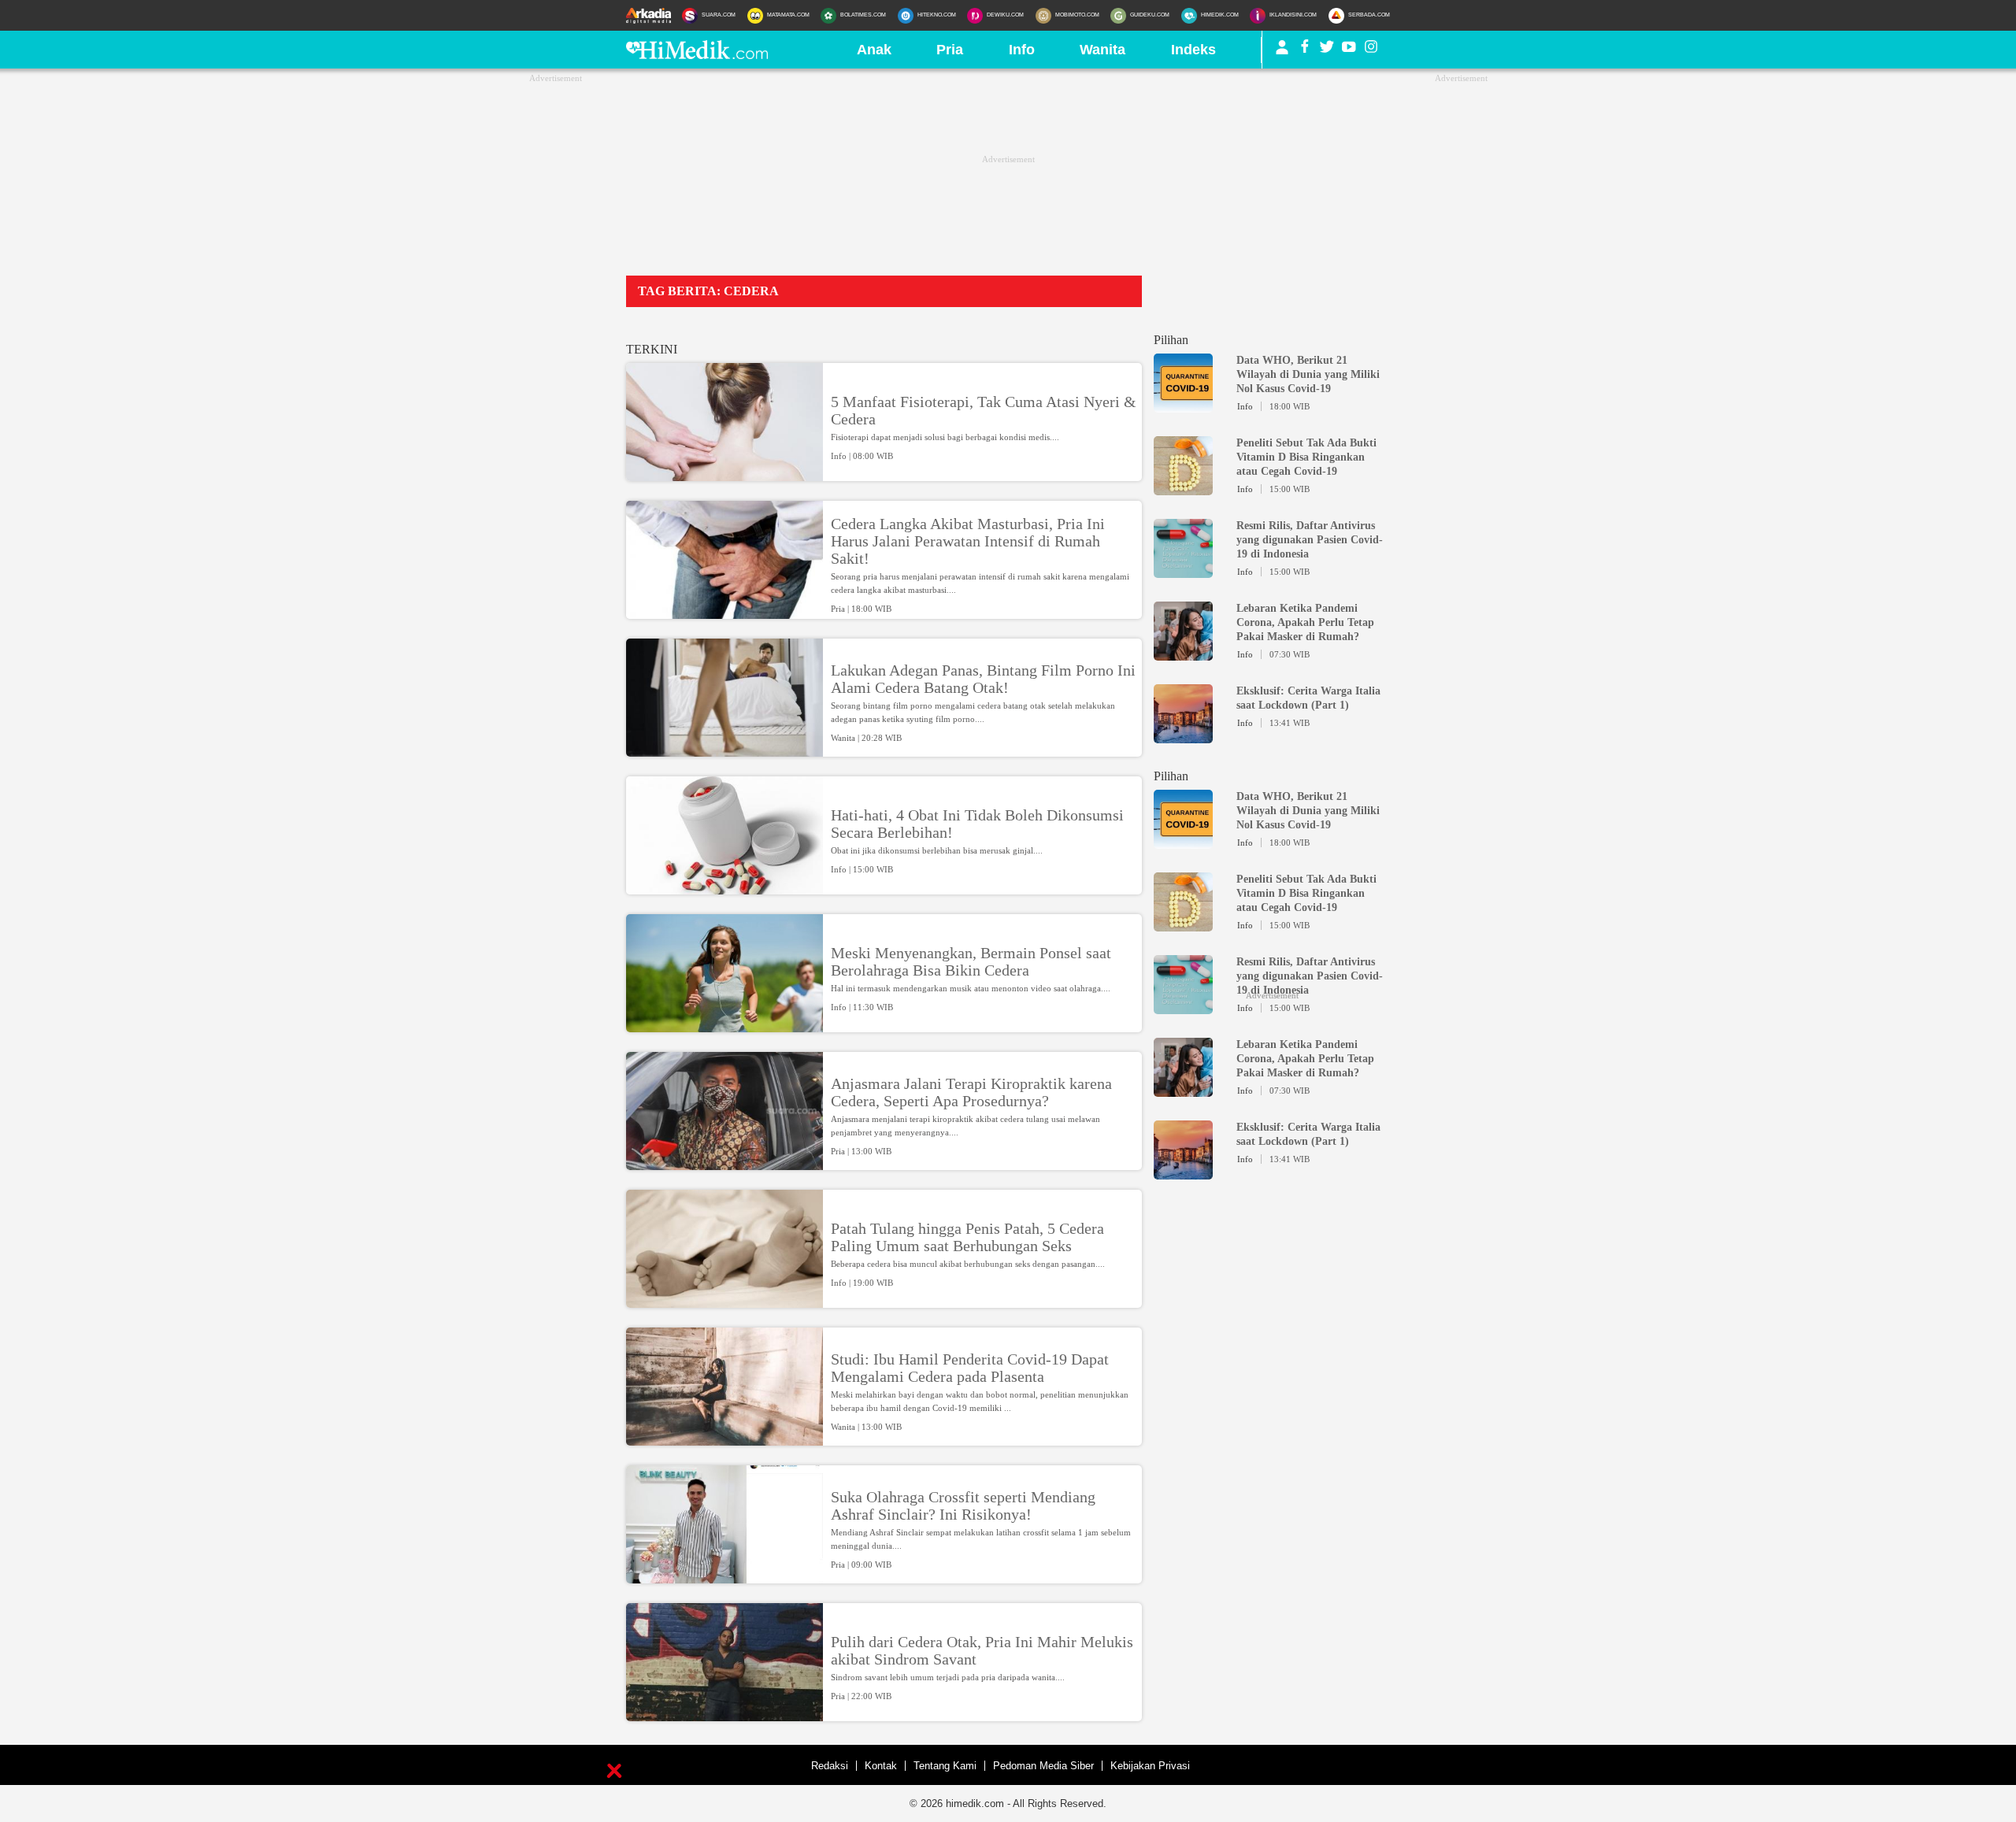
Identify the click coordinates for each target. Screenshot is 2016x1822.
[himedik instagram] (1371, 50)
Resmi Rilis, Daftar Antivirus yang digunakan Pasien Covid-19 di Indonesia (1310, 540)
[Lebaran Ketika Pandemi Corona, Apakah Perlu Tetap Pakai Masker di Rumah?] (1183, 654)
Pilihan (1171, 340)
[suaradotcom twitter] (1327, 50)
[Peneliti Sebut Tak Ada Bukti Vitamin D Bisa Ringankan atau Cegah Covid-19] (1183, 488)
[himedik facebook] (1305, 50)
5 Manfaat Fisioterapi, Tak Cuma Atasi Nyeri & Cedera (984, 410)
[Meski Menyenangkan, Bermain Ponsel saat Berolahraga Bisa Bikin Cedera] (724, 1025)
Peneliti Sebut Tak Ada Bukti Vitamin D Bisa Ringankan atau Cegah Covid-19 (1306, 457)
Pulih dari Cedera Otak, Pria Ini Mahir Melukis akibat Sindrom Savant (982, 1650)
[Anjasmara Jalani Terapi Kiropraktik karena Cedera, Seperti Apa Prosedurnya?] (724, 1163)
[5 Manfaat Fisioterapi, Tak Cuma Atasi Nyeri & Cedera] (724, 474)
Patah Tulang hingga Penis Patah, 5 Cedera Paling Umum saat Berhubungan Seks (967, 1237)
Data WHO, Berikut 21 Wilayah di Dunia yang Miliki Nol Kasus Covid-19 (1308, 374)
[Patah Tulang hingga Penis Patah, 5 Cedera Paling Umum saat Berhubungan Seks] (724, 1301)
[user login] (1282, 54)
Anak (874, 50)
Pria (950, 50)
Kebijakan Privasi (1150, 1766)
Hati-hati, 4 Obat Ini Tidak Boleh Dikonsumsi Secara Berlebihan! (977, 824)
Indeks (1193, 50)
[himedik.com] (697, 54)
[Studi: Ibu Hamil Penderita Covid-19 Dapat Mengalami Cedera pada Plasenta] (724, 1439)
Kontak (881, 1766)
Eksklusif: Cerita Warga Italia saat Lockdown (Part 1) (1308, 698)
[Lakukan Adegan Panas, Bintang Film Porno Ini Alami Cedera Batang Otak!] (724, 750)
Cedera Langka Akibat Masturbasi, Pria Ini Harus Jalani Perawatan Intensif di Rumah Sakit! (968, 541)
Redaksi (830, 1766)
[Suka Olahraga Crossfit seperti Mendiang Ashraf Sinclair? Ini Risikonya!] (724, 1576)
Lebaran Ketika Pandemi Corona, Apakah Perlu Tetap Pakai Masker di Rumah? (1305, 622)
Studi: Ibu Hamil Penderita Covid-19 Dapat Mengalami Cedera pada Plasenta (970, 1368)
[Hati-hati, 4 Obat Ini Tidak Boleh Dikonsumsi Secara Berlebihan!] (724, 887)
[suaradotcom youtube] (1349, 50)
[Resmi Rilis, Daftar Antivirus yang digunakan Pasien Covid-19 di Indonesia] (1183, 571)
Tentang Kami (945, 1766)
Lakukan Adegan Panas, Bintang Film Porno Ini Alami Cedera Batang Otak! (983, 679)
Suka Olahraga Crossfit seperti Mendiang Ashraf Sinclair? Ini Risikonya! (963, 1505)
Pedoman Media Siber (1043, 1766)
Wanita (1102, 50)
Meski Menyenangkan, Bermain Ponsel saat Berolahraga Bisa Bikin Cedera (971, 961)
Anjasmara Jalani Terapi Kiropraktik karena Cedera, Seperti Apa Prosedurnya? (971, 1092)
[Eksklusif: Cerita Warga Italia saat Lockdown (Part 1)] (1183, 736)
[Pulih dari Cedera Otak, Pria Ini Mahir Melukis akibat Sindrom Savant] (724, 1714)
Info (1022, 50)
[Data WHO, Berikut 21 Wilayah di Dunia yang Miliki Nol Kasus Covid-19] (1183, 406)
